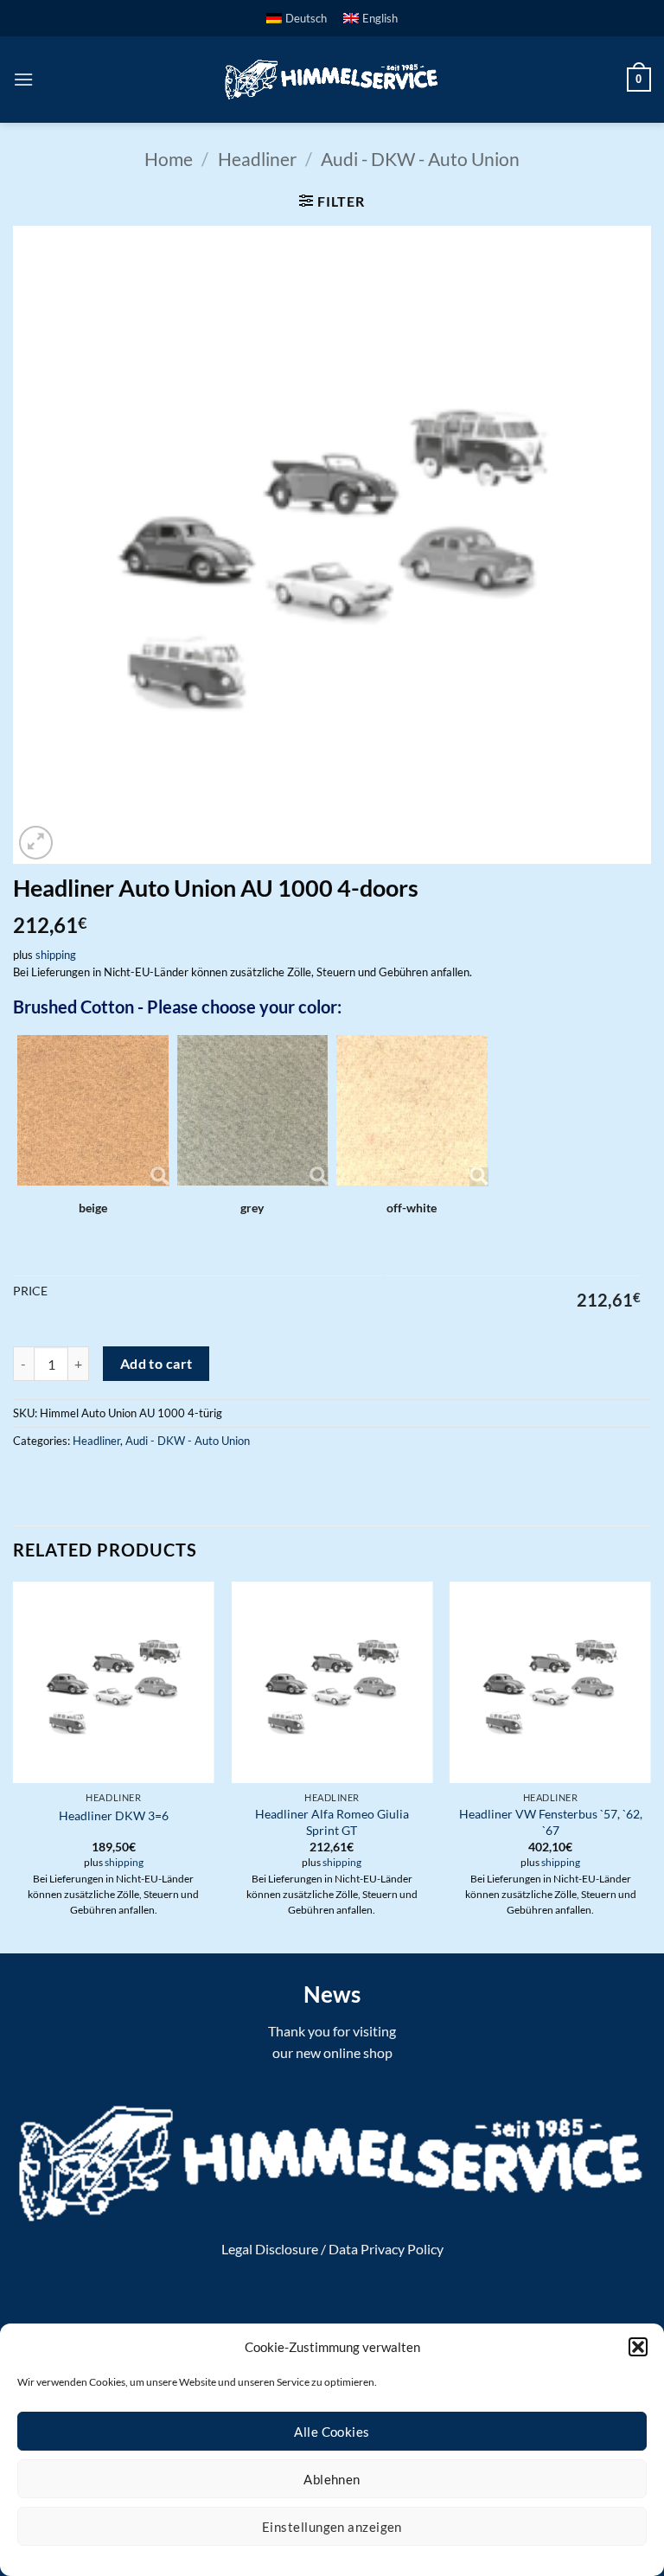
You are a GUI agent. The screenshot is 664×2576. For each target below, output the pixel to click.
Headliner (257, 159)
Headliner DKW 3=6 (114, 1815)
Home (169, 159)
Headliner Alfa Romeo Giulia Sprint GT (332, 1822)
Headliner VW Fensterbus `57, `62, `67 (551, 1822)
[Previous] (14, 1766)
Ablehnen (332, 2479)
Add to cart (156, 1364)
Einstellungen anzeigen (332, 2527)
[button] (638, 2347)
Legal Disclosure (270, 2249)
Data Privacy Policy (386, 2249)
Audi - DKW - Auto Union (420, 159)
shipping (56, 955)
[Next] (650, 1766)
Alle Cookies (332, 2432)
